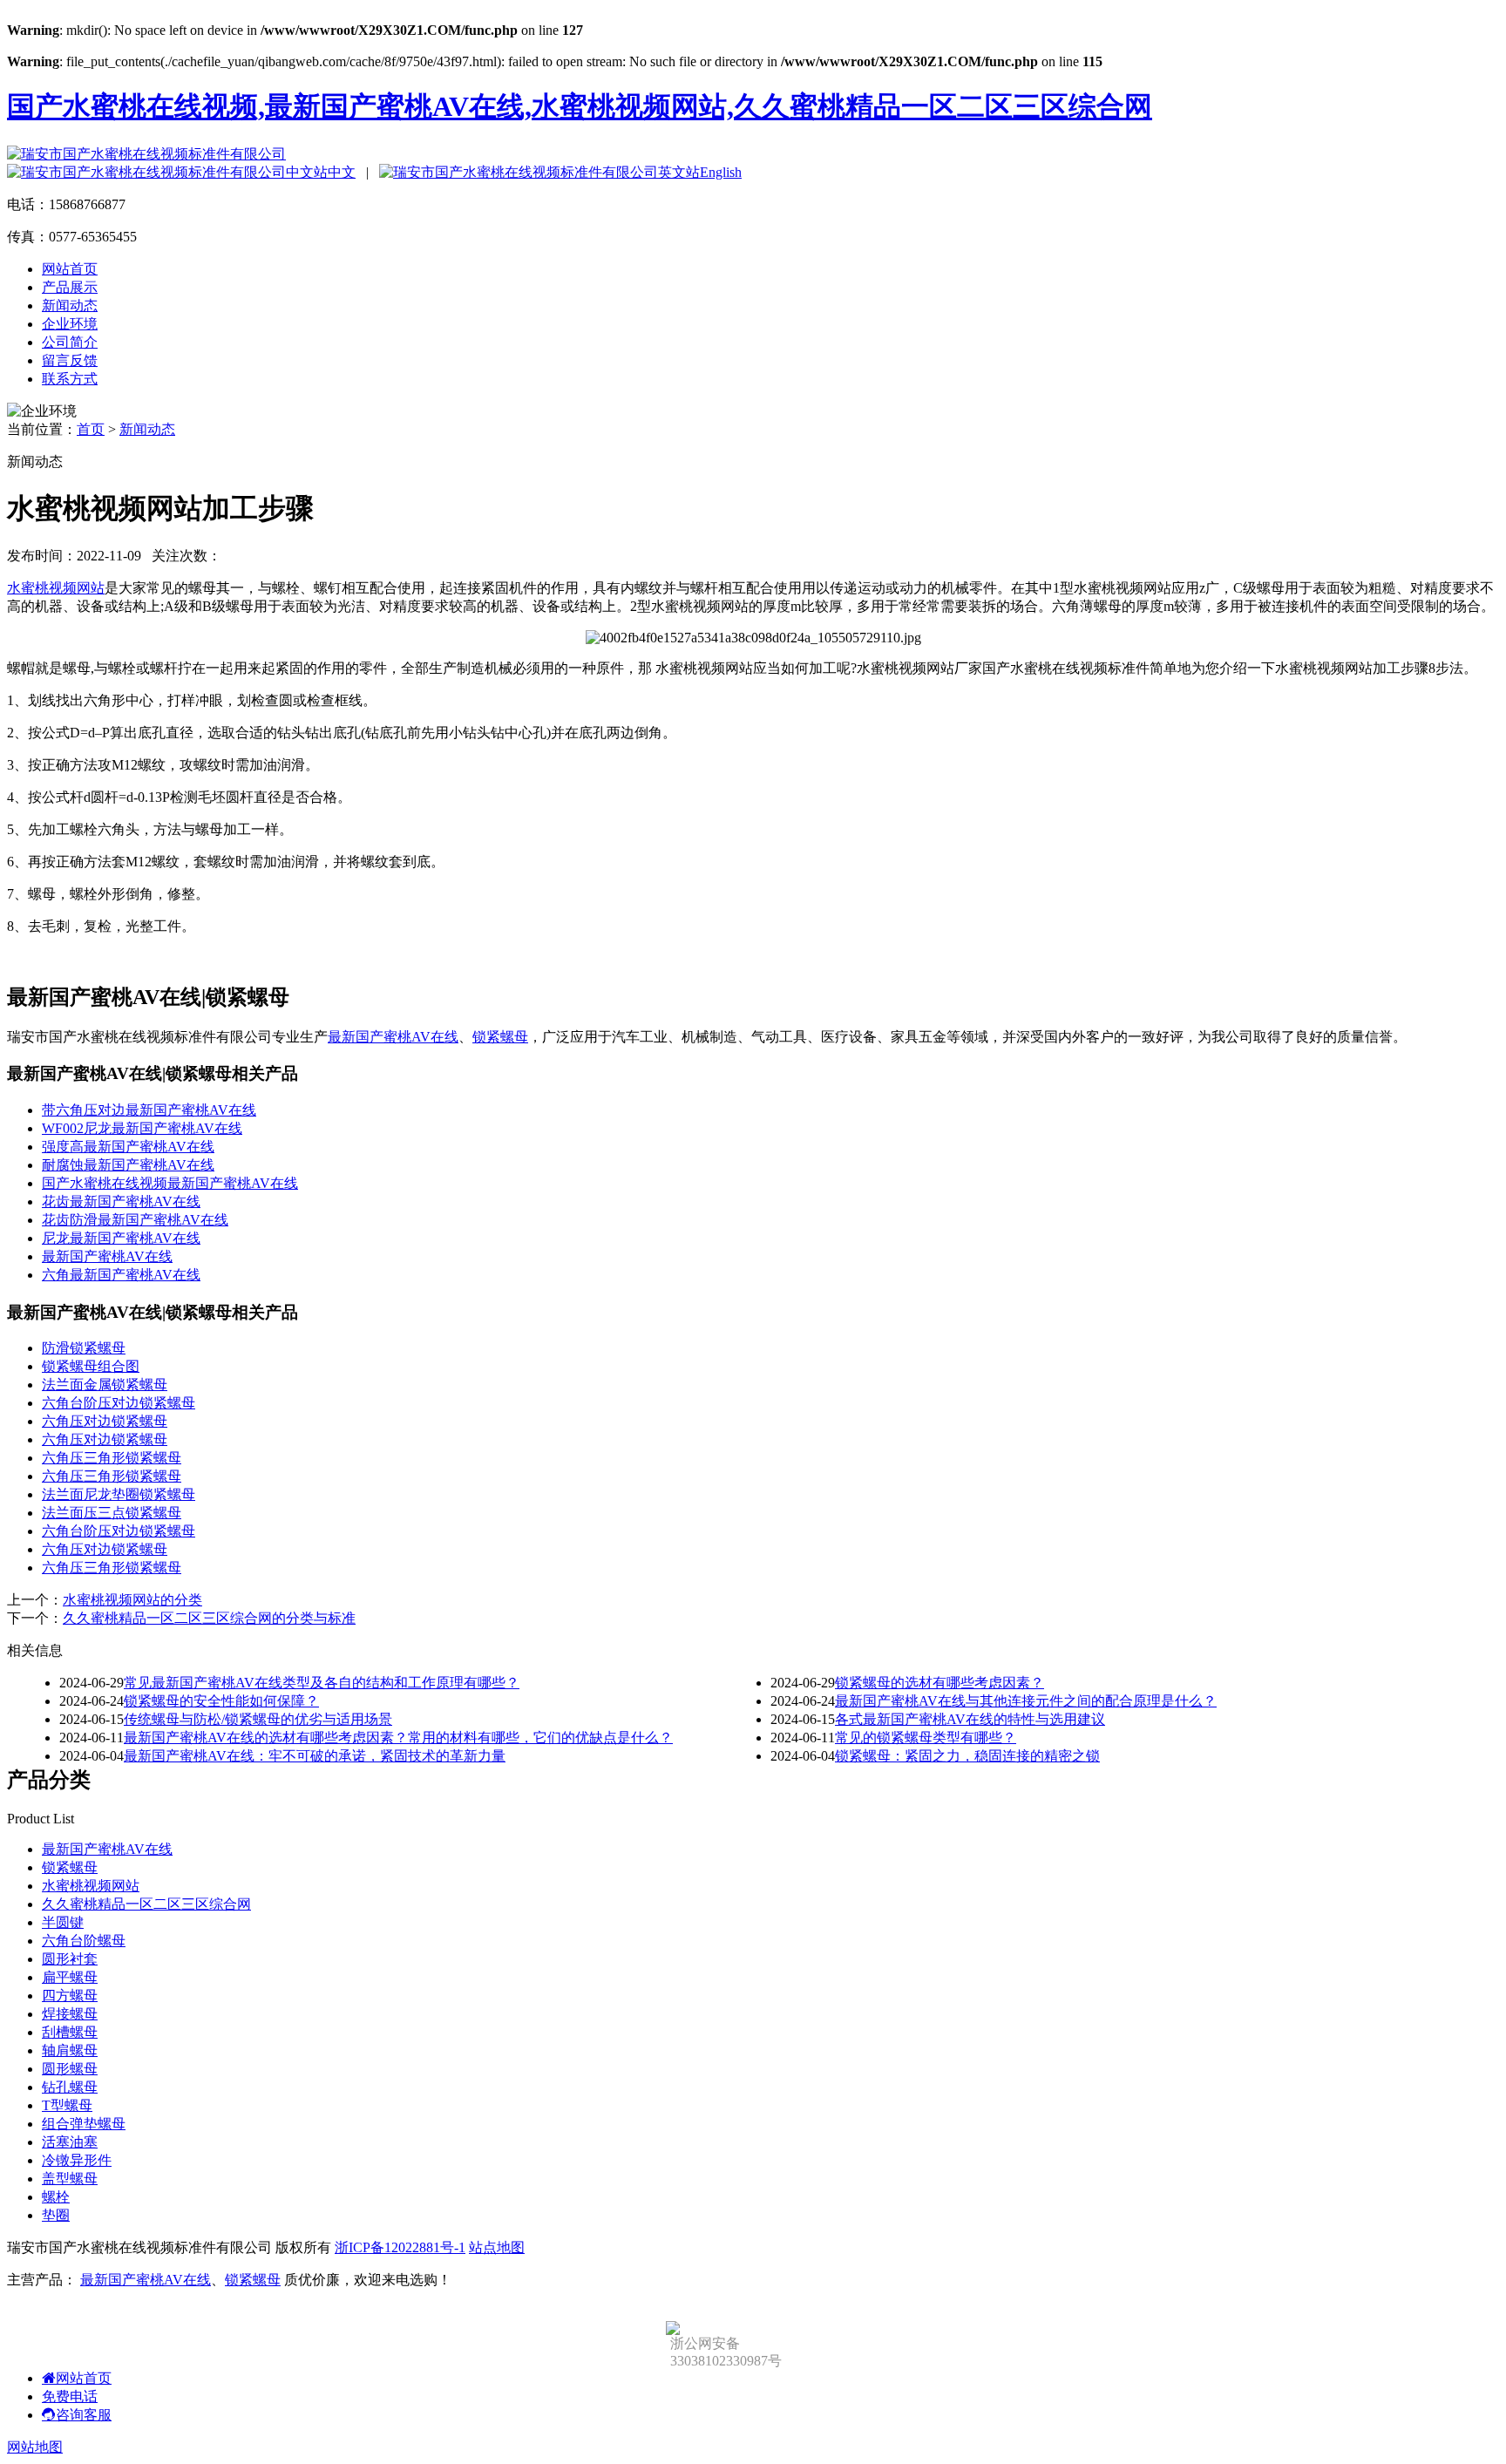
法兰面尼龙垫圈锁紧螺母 (119, 1494)
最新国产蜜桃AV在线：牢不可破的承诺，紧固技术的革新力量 (315, 1756)
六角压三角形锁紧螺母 (112, 1458)
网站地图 (35, 2447)
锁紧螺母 (500, 1037)
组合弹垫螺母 (84, 2124)
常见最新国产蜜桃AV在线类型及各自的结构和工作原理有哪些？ (322, 1683)
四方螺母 (70, 1996)
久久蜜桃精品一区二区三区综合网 (146, 1904)
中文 (342, 172)
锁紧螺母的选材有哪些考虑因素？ (940, 1683)
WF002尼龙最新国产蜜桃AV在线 (142, 1128)
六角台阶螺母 (84, 1941)
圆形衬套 (70, 1959)
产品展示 (70, 287)
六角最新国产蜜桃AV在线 (121, 1275)
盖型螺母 (70, 2179)
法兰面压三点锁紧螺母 (112, 1513)
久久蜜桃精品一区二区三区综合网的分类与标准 (209, 1618)
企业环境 (70, 324)
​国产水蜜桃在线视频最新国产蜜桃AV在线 (170, 1183)
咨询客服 (84, 2415)
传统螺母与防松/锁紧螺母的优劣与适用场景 (258, 1719)
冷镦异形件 (77, 2160)
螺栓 (56, 2197)
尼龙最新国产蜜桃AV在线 (121, 1238)
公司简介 (70, 342)
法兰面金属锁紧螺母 (105, 1385)
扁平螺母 (70, 1977)
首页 (91, 429)
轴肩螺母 (70, 2050)
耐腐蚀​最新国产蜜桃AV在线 (128, 1165)
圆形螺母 (70, 2069)
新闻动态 (70, 305)
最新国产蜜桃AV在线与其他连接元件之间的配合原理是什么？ (1026, 1701)
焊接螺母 (70, 2014)
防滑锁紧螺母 (84, 1348)
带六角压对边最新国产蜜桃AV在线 (149, 1110)
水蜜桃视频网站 (56, 588)
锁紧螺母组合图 (91, 1366)
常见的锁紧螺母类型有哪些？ (926, 1738)
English (721, 172)
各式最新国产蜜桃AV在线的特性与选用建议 (970, 1719)
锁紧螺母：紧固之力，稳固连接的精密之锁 (967, 1756)
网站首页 (70, 269)
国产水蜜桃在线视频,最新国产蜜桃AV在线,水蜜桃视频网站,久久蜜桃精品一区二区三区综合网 (580, 106)
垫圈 (56, 2215)
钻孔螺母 (70, 2087)
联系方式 (70, 379)
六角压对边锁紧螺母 (105, 1421)
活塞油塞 (70, 2142)
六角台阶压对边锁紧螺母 (119, 1403)
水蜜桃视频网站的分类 (132, 1600)
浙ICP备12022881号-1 (400, 2247)
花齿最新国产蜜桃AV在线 (121, 1201)
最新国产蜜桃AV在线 (393, 1037)
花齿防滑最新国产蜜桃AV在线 (135, 1220)
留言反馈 (70, 360)
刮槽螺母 (70, 2032)
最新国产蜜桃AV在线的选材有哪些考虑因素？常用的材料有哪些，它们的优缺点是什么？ (398, 1738)
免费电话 (70, 2396)
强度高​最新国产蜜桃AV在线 (128, 1147)
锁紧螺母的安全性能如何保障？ (221, 1701)
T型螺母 (67, 2105)
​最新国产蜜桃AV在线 (107, 1256)
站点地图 (497, 2247)
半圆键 (63, 1922)
